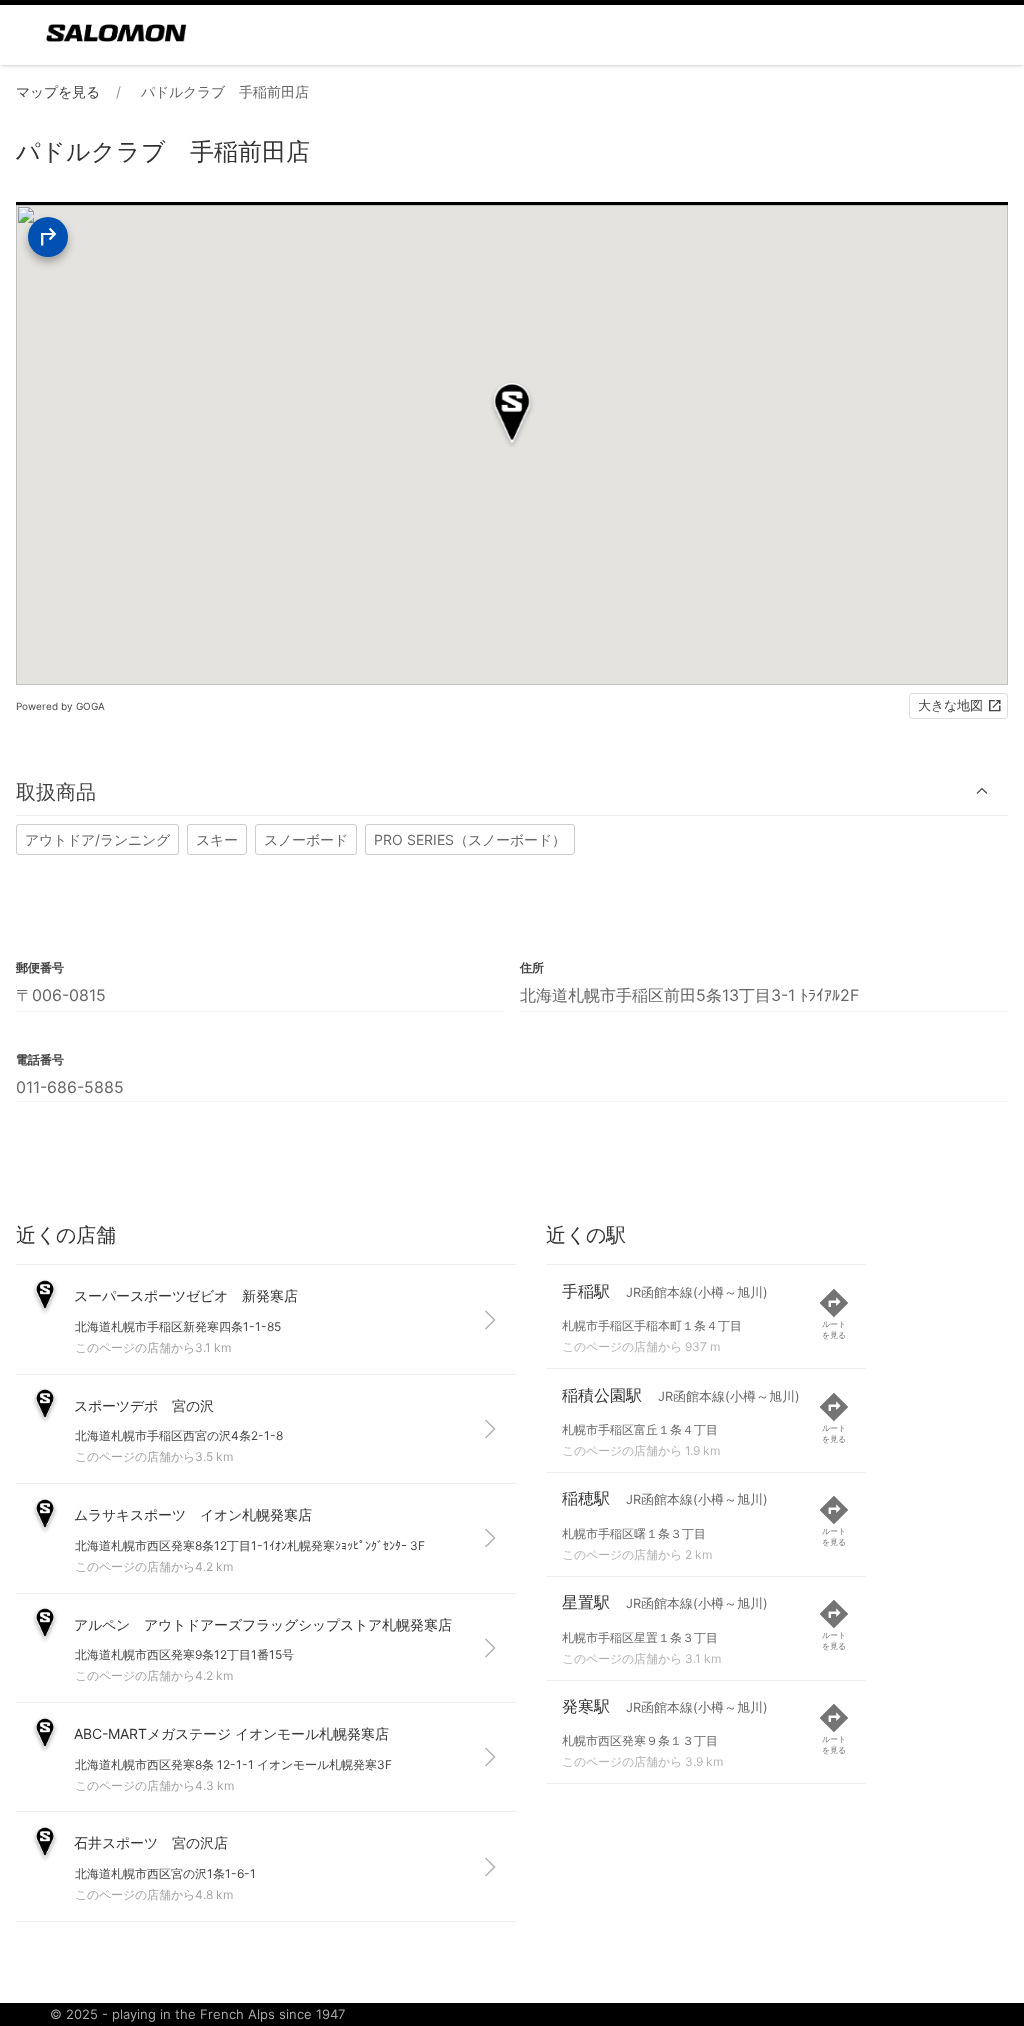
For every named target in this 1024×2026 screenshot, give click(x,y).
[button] (512, 791)
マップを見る (58, 91)
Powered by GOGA (60, 706)
